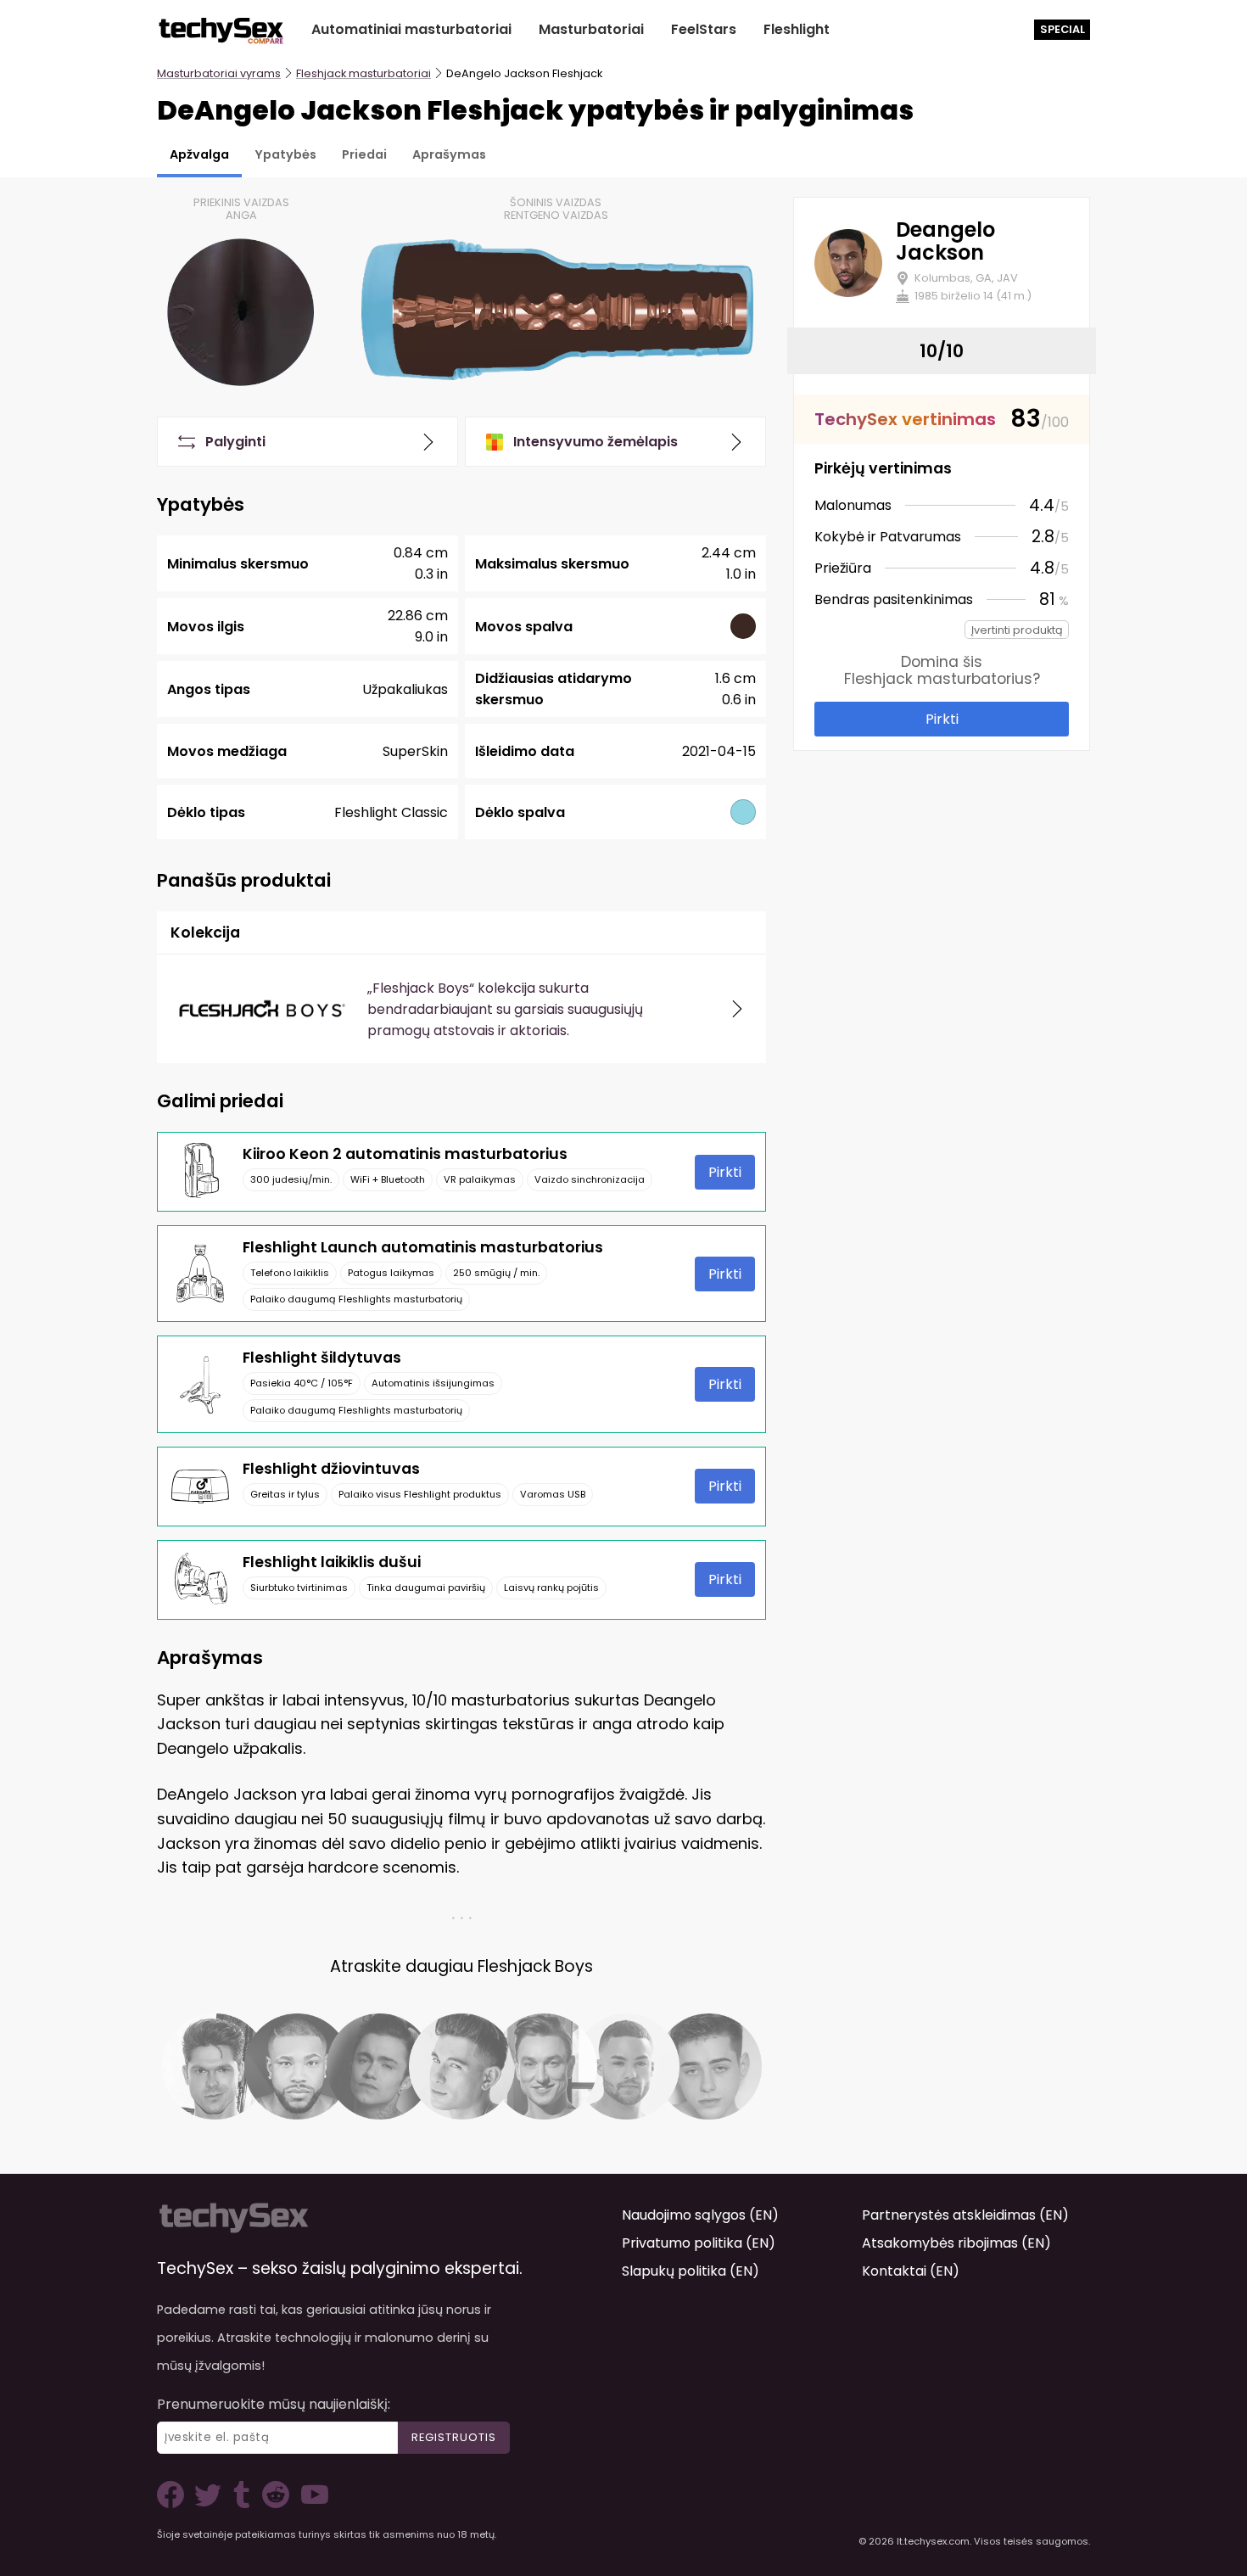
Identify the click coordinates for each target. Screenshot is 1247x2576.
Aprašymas (449, 154)
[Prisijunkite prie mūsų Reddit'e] (274, 2503)
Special (1062, 29)
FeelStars (704, 29)
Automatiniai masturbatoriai (411, 29)
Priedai (364, 154)
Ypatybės (285, 154)
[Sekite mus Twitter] (211, 2503)
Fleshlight (797, 29)
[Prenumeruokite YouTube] (310, 2503)
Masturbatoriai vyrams (219, 73)
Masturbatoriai (591, 29)
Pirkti (725, 1172)
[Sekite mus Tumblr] (243, 2503)
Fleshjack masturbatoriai (363, 73)
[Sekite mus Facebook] (174, 2503)
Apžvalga (199, 154)
